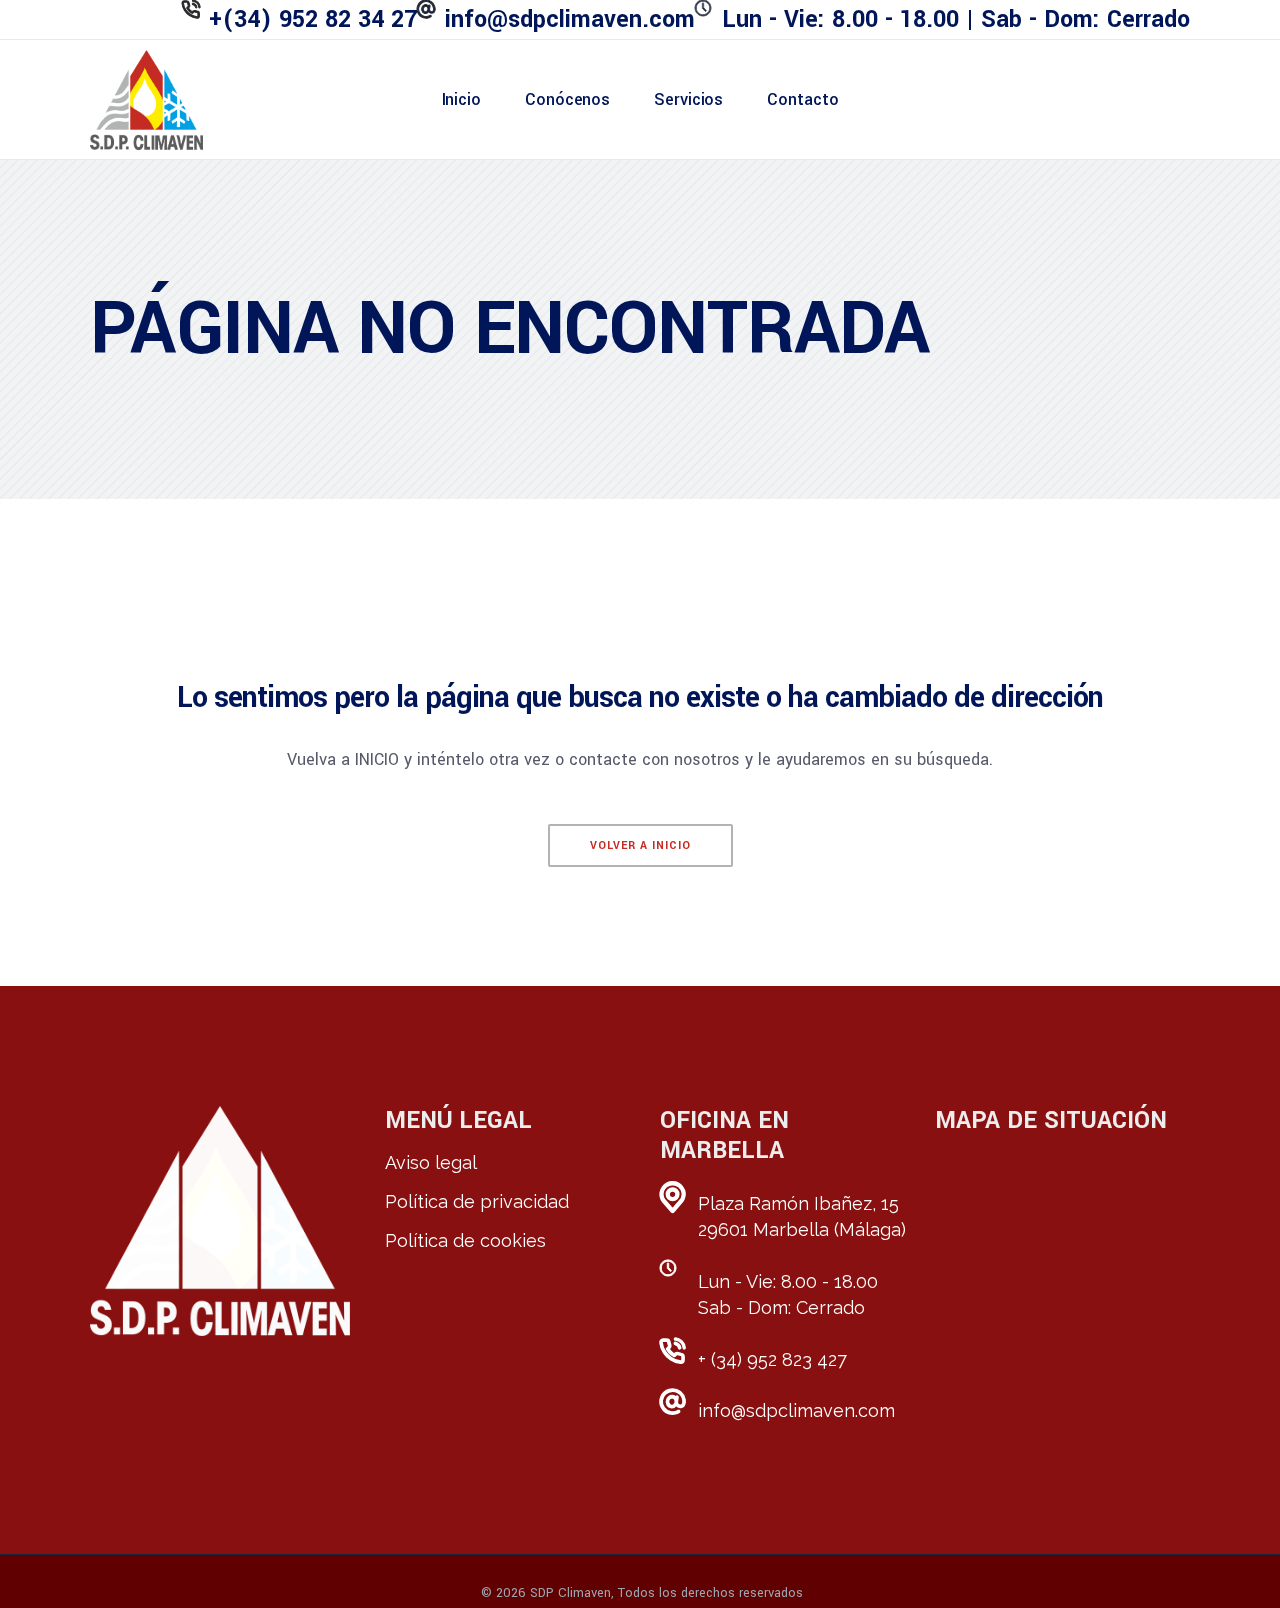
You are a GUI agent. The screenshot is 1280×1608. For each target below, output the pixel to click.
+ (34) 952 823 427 (772, 1359)
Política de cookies (465, 1240)
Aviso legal (431, 1162)
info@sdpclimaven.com (796, 1410)
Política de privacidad (477, 1201)
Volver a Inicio (640, 845)
